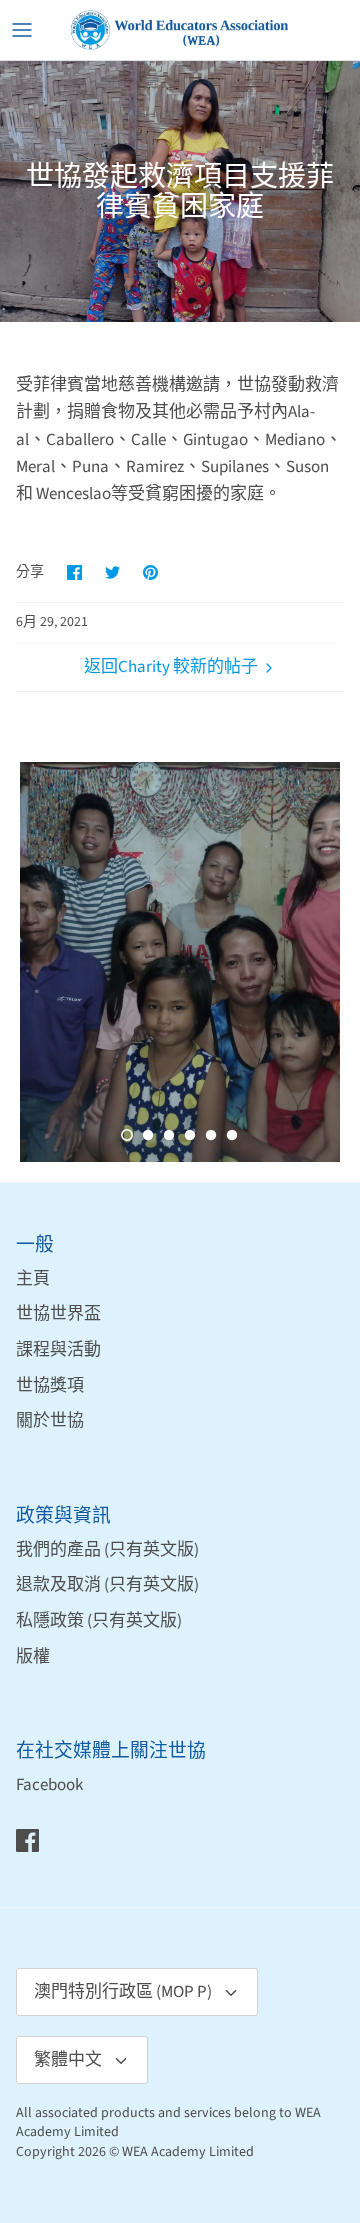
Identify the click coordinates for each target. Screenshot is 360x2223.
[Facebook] (27, 1840)
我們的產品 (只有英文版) (107, 1550)
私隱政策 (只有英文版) (99, 1621)
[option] (180, 962)
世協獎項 (50, 1386)
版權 (33, 1657)
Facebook (49, 1785)
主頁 (33, 1279)
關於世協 (50, 1421)
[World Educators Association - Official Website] (180, 30)
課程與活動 (58, 1350)
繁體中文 (68, 2060)
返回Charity (127, 667)
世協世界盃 (58, 1314)
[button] (127, 1135)
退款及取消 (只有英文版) (107, 1585)
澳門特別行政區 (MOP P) (123, 1992)
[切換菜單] (22, 30)
